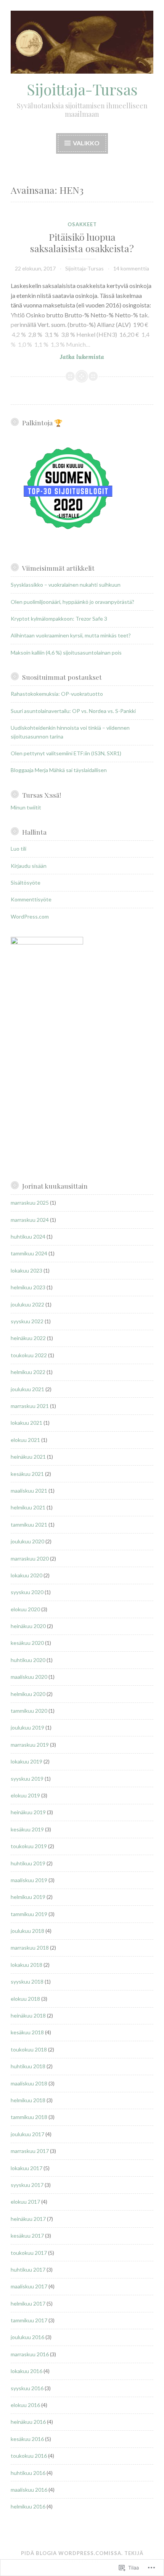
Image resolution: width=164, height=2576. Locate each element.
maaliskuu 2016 (29, 2490)
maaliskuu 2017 (29, 2286)
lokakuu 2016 (27, 2371)
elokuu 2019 (25, 1795)
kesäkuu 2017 (27, 2236)
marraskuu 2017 (30, 2151)
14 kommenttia (131, 268)
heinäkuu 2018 (28, 2015)
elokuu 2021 (25, 1440)
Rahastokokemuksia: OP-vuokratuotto (57, 694)
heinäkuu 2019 (28, 1812)
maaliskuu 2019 (29, 1880)
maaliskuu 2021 (29, 1491)
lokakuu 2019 (27, 1761)
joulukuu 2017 (27, 2134)
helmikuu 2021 (28, 1507)
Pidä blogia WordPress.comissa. (72, 2553)
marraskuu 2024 (30, 1220)
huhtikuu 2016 (28, 2473)
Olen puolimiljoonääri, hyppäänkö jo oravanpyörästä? (72, 602)
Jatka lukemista (57, 357)
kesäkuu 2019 (27, 1829)
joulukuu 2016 (27, 2337)
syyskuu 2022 (27, 1321)
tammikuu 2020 (29, 1711)
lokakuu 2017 (27, 2168)
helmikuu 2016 (28, 2506)
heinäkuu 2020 (28, 1626)
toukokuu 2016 (29, 2456)
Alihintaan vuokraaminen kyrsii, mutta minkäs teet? (71, 635)
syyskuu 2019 (27, 1779)
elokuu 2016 (25, 2405)
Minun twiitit (26, 807)
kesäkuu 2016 (27, 2439)
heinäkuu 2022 (28, 1338)
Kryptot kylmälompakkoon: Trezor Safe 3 (59, 619)
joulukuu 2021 (27, 1389)
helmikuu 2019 (28, 1897)
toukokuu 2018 (29, 2049)
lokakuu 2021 (27, 1423)
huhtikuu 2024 (28, 1237)
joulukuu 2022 (27, 1304)
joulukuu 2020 (27, 1541)
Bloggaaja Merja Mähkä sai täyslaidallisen (59, 770)
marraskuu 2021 (30, 1406)
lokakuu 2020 (27, 1575)
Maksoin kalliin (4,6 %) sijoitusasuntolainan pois (66, 652)
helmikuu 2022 (28, 1372)
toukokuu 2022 (29, 1355)
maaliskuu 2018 (29, 2083)
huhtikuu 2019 (28, 1863)
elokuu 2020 (25, 1609)
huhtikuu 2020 (28, 1660)
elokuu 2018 (25, 1999)
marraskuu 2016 (30, 2354)
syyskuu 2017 (27, 2185)
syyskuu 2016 (27, 2388)
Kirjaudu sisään (29, 866)
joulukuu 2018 (27, 1931)
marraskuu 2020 (30, 1558)
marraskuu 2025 (30, 1203)
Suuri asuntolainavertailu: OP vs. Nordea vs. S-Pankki (73, 711)
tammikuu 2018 (29, 2117)
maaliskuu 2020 (29, 1677)
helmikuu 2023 (28, 1287)
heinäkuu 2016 (28, 2422)
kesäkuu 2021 (27, 1474)
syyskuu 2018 (27, 1981)
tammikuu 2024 (29, 1253)
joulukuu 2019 (27, 1727)
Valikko (86, 143)
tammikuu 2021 (29, 1525)
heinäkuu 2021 (28, 1457)
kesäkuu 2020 (27, 1643)
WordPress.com (30, 916)
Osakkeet (82, 224)
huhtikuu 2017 (28, 2269)
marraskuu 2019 (30, 1745)
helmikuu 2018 (28, 2100)
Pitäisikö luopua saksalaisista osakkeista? (82, 242)
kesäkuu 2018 (27, 2032)
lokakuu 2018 (27, 1965)
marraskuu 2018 (30, 1948)
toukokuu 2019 (29, 1846)
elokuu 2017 (25, 2202)
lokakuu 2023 (27, 1270)
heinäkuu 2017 (28, 2219)
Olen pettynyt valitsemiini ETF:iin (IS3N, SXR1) (66, 753)
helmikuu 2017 (28, 2303)
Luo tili (18, 849)
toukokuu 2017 (29, 2253)
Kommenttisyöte (31, 899)
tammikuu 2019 (29, 1914)
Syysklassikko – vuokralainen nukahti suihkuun (66, 585)
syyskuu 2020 (27, 1592)
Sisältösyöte (26, 883)
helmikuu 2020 (28, 1694)
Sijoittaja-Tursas (82, 89)
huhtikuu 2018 (28, 2066)
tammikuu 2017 (29, 2320)
